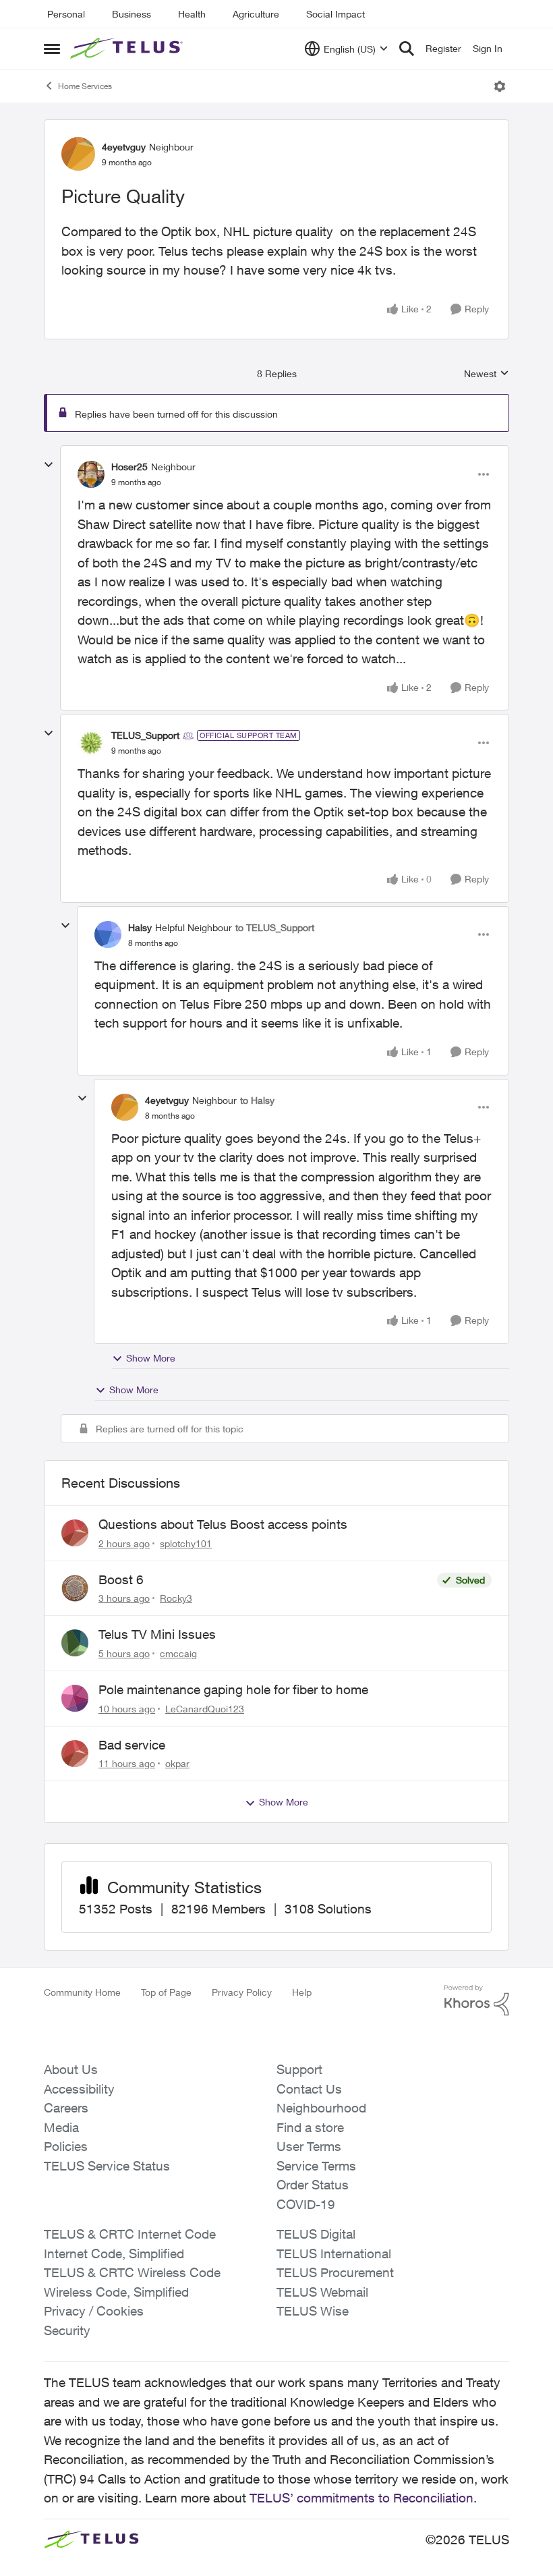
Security (67, 2330)
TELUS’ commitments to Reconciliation (361, 2498)
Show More (151, 1358)
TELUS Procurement (335, 2272)
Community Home (82, 1992)
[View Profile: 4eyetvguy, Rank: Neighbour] (78, 154)
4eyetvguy (124, 147)
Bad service (132, 1745)
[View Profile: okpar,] (75, 1754)
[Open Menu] (500, 86)
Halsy (140, 927)
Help (302, 1992)
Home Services (85, 86)
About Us (71, 2069)
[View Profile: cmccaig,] (75, 1643)
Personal (66, 14)
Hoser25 (129, 467)
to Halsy (257, 1100)
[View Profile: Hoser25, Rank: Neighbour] (91, 474)
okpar (177, 1763)
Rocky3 (176, 1598)
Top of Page (166, 1992)
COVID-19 (306, 2204)
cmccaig (178, 1653)
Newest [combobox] (487, 374)
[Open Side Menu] (52, 49)
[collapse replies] (49, 465)
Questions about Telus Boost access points (223, 1524)
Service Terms (316, 2166)
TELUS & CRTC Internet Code (130, 2234)
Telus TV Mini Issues (157, 1634)
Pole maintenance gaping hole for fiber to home (233, 1689)
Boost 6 (121, 1579)
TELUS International (334, 2253)
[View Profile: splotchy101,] (75, 1533)
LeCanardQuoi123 (205, 1709)
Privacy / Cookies (94, 2311)
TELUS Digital (316, 2234)
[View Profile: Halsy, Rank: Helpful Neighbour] (108, 934)
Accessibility (79, 2089)
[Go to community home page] (128, 49)
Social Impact (336, 14)
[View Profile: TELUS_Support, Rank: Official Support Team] (91, 743)
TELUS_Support (145, 735)
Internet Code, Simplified (114, 2253)
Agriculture (256, 14)
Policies (66, 2146)
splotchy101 (186, 1543)
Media (61, 2127)
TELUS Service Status (107, 2166)
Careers (66, 2108)
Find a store (310, 2127)
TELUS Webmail (322, 2292)
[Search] (407, 49)
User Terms (309, 2146)
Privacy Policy (242, 1992)
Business (132, 14)
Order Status (313, 2185)
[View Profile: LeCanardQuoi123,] (75, 1698)
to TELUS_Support (275, 927)
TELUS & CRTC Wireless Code (132, 2272)
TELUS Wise (313, 2311)
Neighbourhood (321, 2108)
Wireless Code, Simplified (116, 2292)
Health (192, 14)
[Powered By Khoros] (477, 2000)
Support (299, 2069)
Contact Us (309, 2089)
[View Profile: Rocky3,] (75, 1588)
